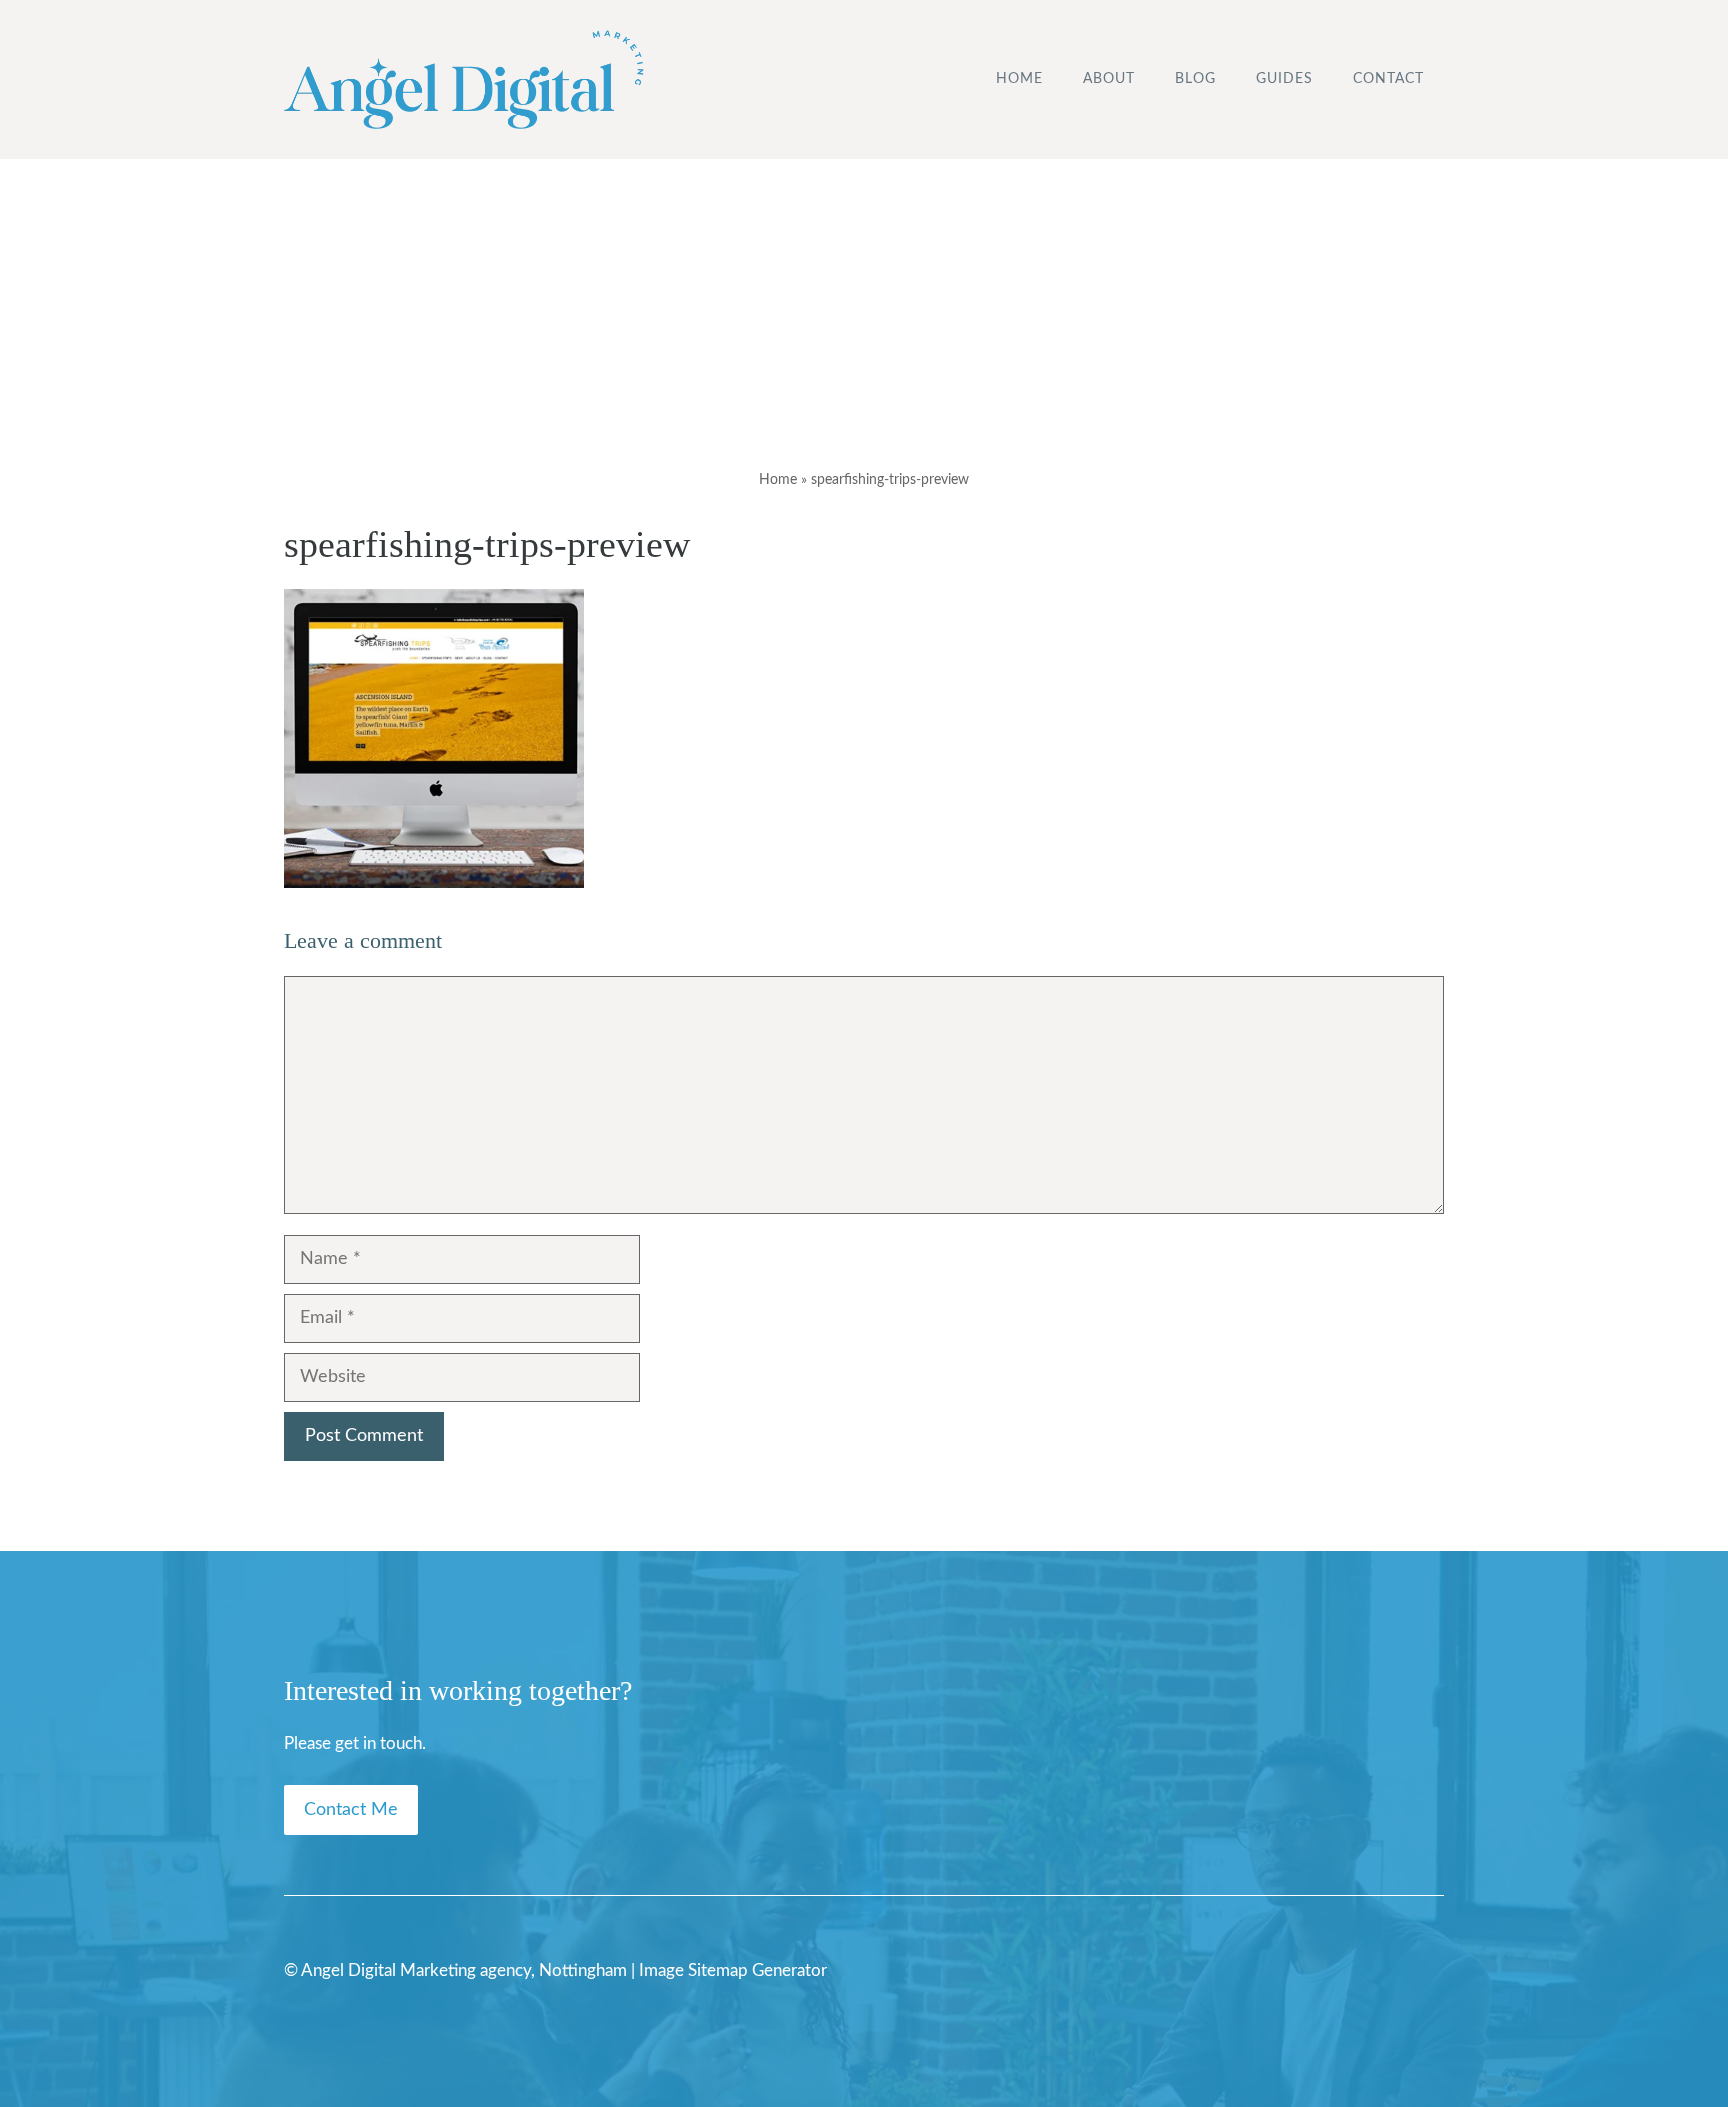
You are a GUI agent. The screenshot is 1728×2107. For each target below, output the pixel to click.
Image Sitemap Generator (733, 1970)
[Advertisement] (864, 309)
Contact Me (351, 1810)
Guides (1284, 79)
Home (1019, 79)
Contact (1388, 79)
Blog (1195, 79)
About (1109, 79)
